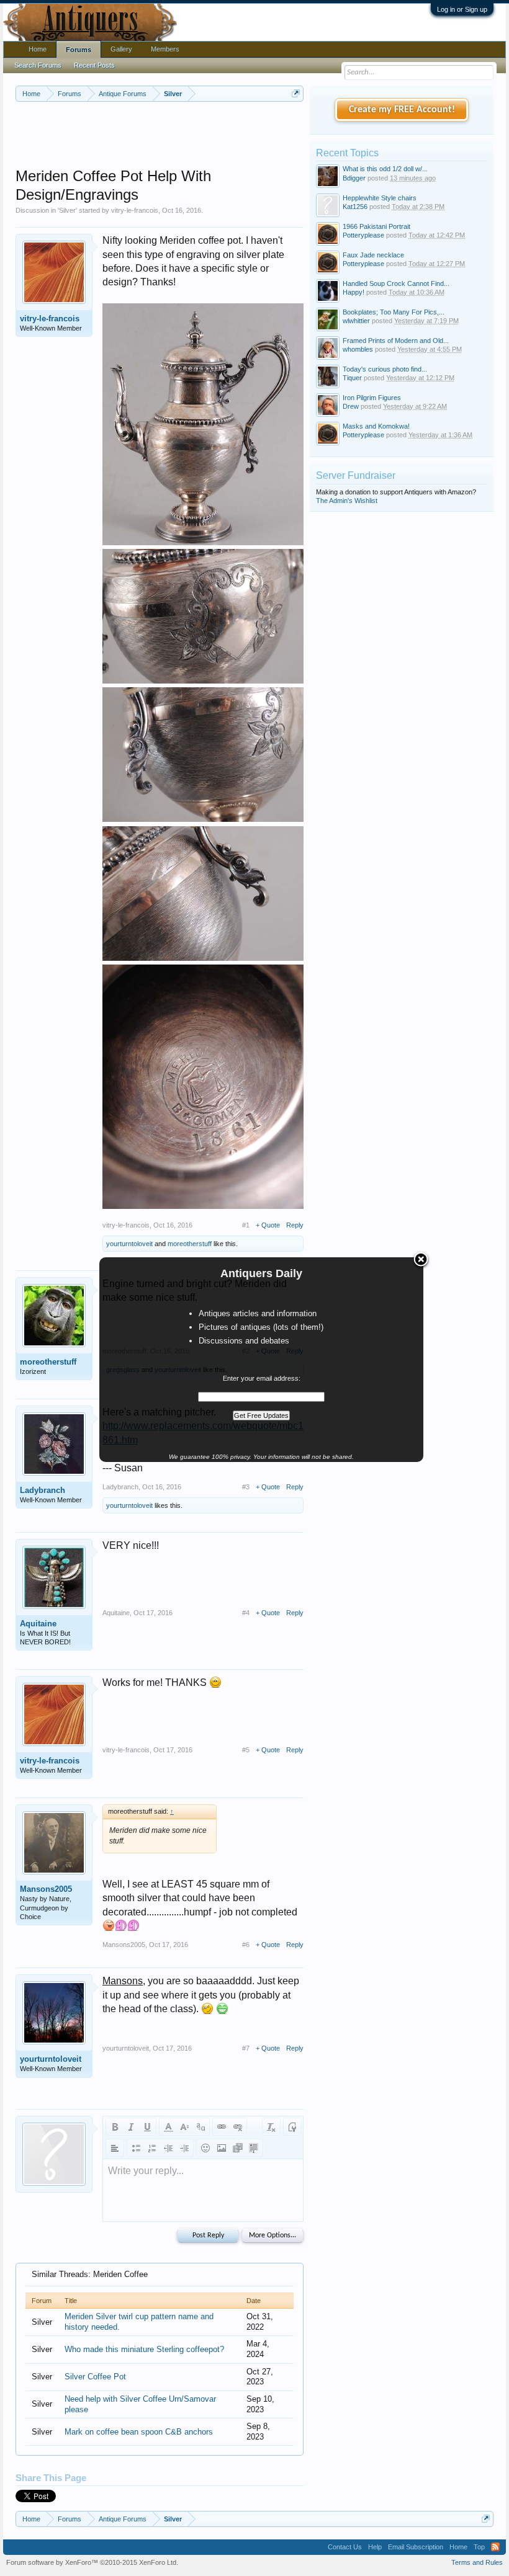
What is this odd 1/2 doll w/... (385, 169)
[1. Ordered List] (152, 2148)
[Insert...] (254, 2148)
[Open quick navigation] (296, 93)
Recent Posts (94, 65)
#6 (246, 1945)
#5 (246, 1750)
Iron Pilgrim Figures (372, 398)
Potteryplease (363, 235)
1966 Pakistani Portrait (376, 226)
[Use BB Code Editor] (292, 2127)
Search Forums (38, 65)
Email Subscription (416, 2547)
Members (165, 49)
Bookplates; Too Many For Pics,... (394, 312)
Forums (79, 50)
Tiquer (352, 378)
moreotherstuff (190, 1244)
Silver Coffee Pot (95, 2377)
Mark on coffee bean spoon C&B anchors (139, 2432)
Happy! (354, 292)
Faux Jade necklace (373, 255)
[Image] (222, 2148)
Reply (295, 1225)
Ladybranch (43, 1490)
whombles (358, 349)
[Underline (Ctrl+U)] (147, 2127)
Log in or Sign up (462, 9)
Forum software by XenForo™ (92, 2562)
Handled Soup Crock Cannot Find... (396, 283)
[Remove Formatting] (271, 2127)
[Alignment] (115, 2148)
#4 (246, 1613)
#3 (246, 1487)
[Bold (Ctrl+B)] (115, 2127)
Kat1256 (355, 207)
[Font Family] (200, 2127)
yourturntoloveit (129, 1244)
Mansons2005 (46, 1889)
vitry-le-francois (135, 210)
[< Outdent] (168, 2148)
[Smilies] (205, 2148)
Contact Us (345, 2547)
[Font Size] (184, 2127)
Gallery (121, 49)
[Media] (238, 2148)
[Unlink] (238, 2127)
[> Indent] (184, 2148)
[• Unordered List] (136, 2148)
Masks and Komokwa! (376, 426)
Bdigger (354, 178)
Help (375, 2547)
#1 (246, 1225)
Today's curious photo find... (385, 369)
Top (479, 2547)
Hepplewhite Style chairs (380, 198)
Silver (67, 210)
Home (38, 49)
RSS (495, 2547)
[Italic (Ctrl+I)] (131, 2127)
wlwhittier (356, 321)
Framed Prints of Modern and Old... (396, 341)
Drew (351, 406)
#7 (246, 2048)
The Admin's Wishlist (347, 501)
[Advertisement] (241, 136)
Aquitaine (38, 1624)
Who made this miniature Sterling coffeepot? (144, 2349)
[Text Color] (168, 2127)
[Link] (222, 2127)
